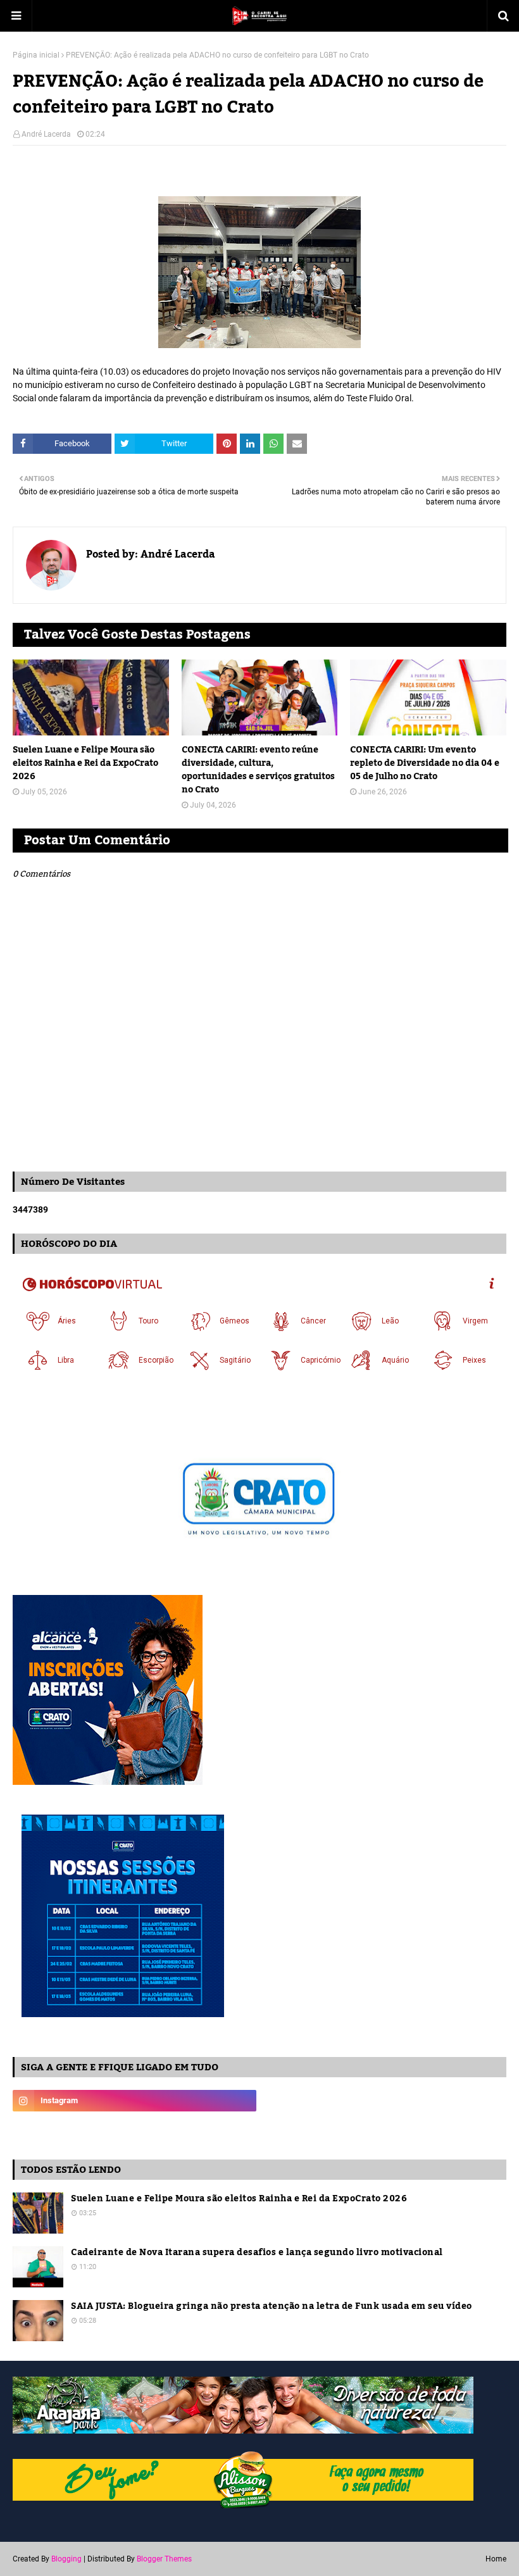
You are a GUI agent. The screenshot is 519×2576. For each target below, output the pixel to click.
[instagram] (134, 2101)
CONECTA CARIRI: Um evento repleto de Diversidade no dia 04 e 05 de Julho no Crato (425, 764)
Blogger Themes (164, 2559)
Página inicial (36, 55)
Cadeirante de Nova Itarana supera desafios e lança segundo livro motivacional (257, 2253)
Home (496, 2559)
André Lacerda (46, 134)
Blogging (66, 2559)
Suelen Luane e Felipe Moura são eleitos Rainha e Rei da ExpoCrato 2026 (85, 764)
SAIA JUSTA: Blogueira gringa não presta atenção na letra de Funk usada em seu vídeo (272, 2307)
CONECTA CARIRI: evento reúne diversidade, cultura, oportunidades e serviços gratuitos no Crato (258, 770)
